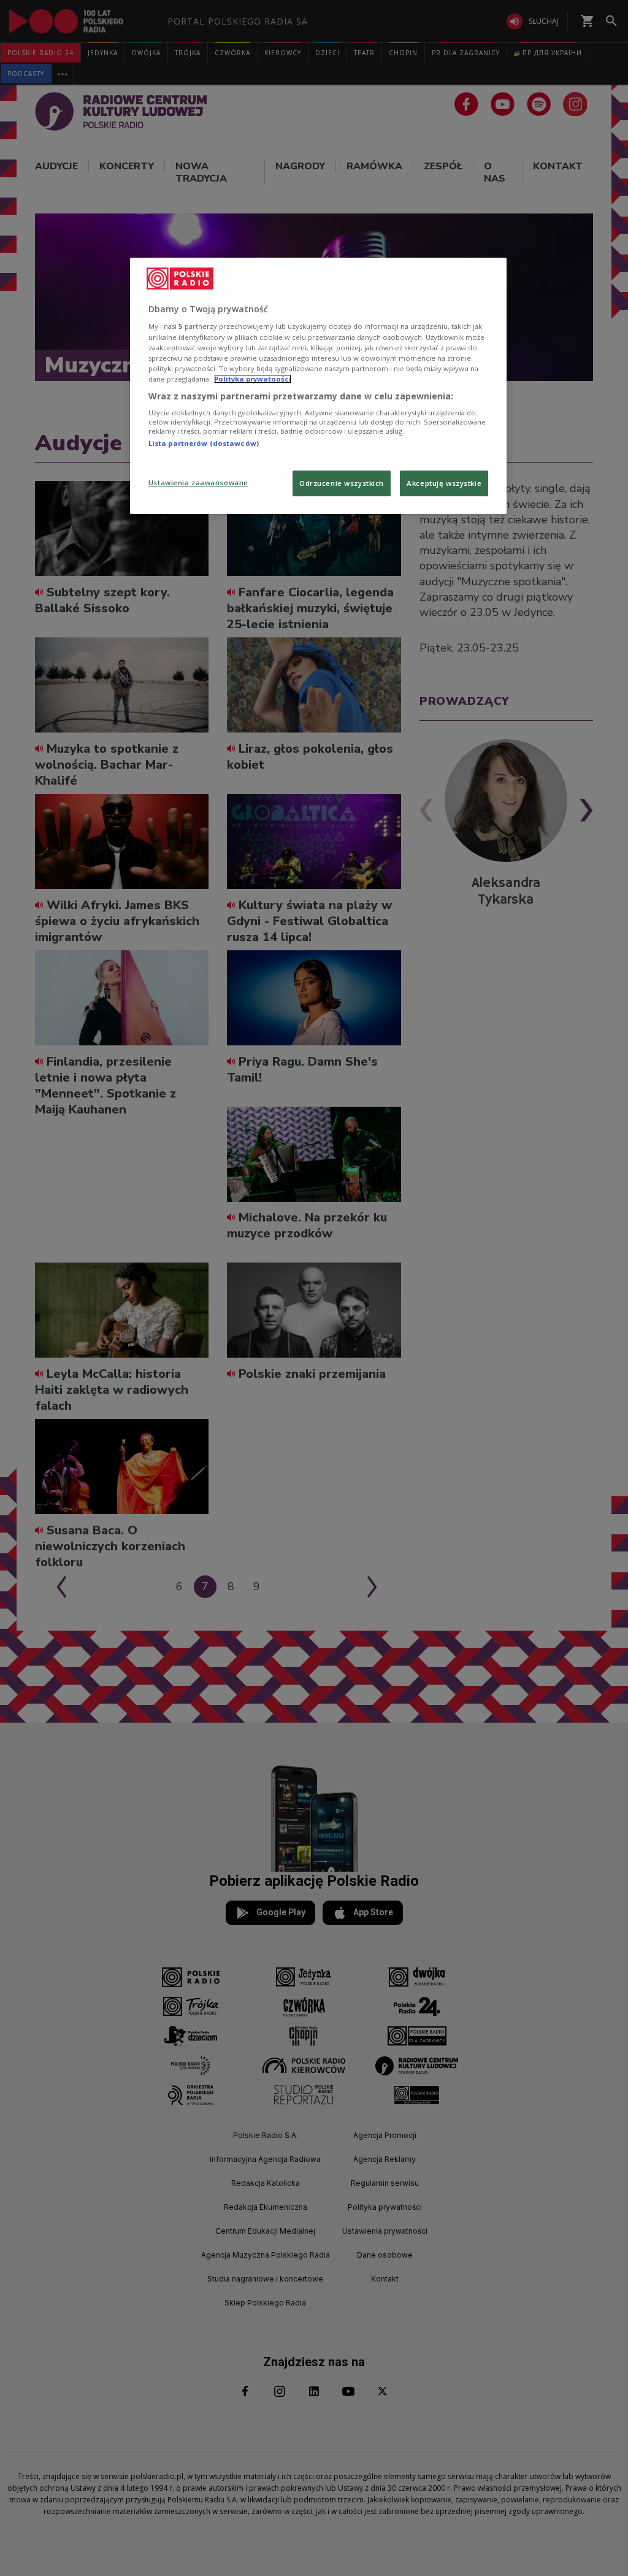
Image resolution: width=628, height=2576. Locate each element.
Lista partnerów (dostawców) (204, 443)
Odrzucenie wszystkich (342, 483)
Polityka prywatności (253, 379)
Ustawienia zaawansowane (198, 483)
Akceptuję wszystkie (444, 483)
